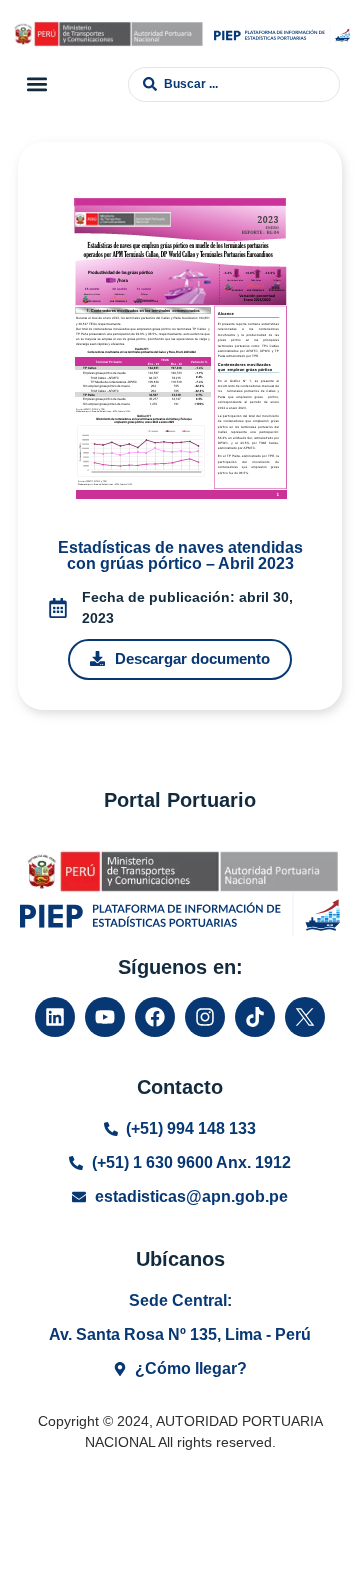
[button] (36, 84)
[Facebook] (155, 1017)
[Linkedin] (55, 1017)
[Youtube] (105, 1017)
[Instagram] (205, 1017)
